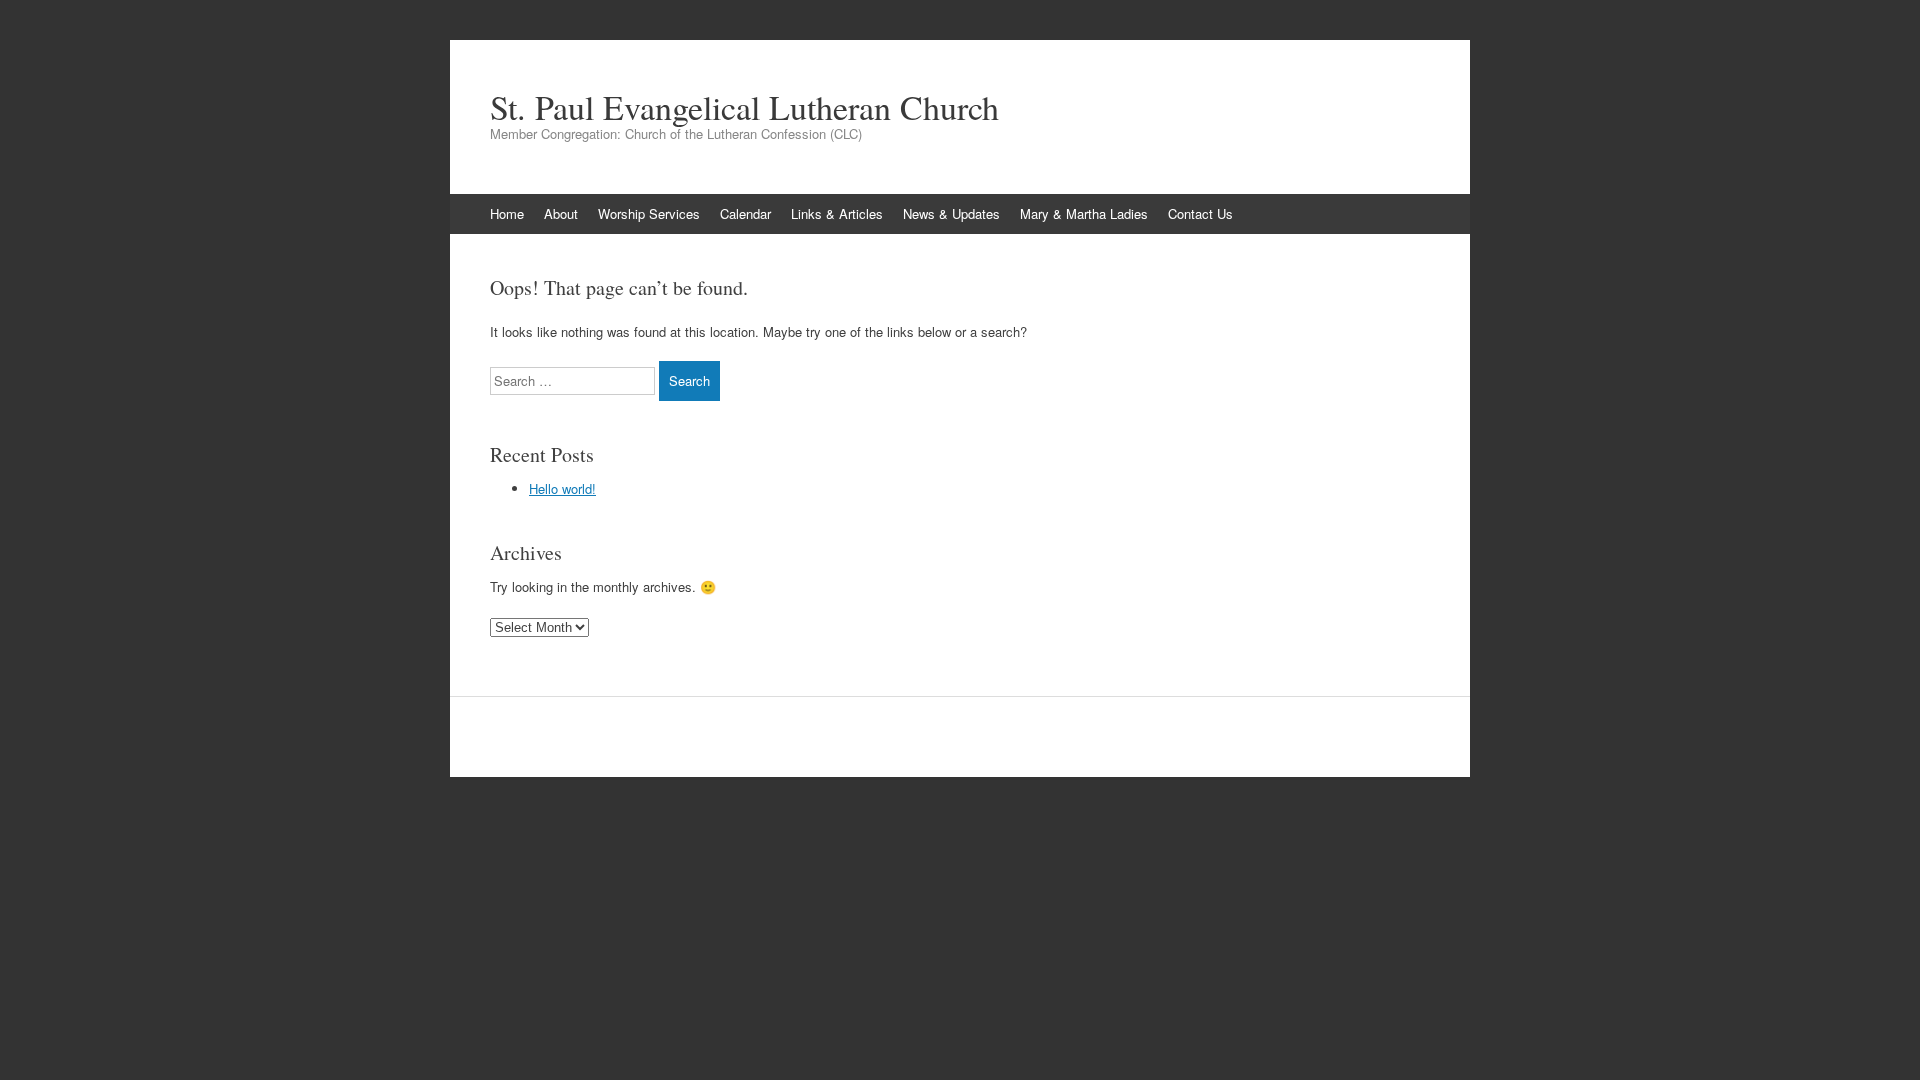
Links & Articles (837, 213)
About (561, 213)
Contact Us (1200, 213)
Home (507, 213)
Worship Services (649, 213)
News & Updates (951, 213)
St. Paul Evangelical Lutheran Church (744, 107)
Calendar (745, 213)
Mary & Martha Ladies (1084, 213)
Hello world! (562, 488)
